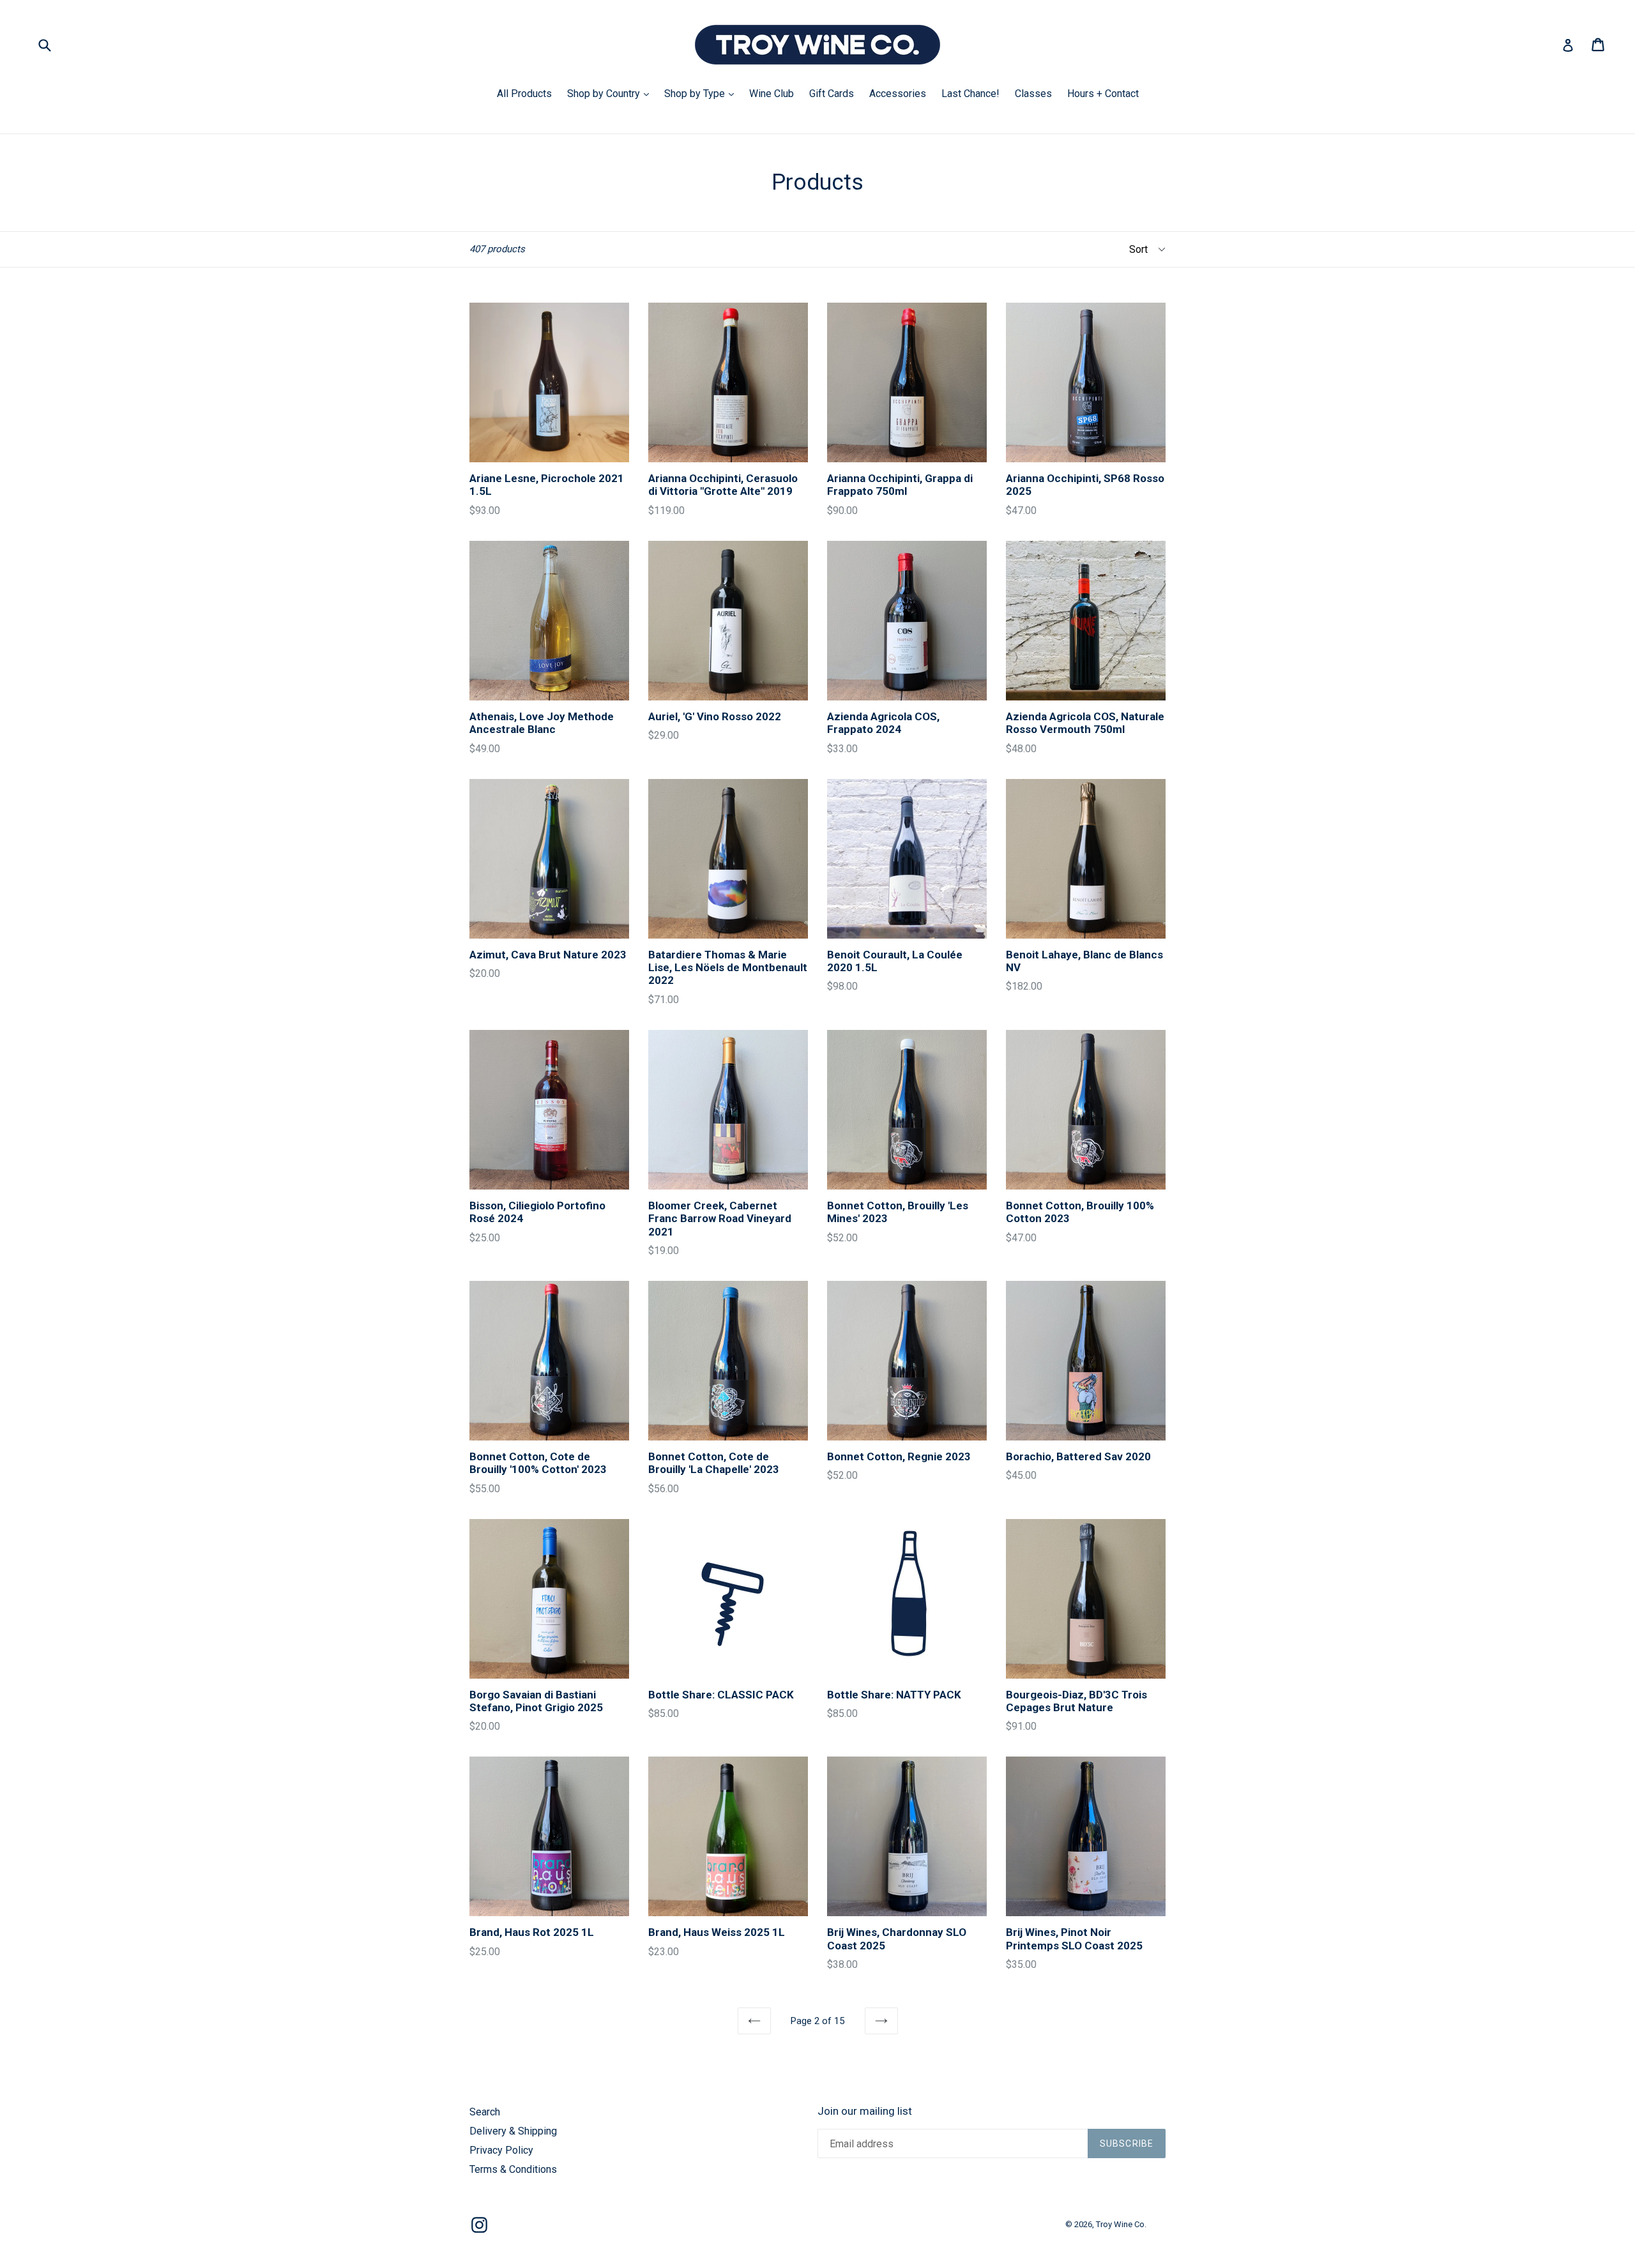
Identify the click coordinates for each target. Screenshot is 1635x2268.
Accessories (898, 94)
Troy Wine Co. (1121, 2224)
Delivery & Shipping (513, 2131)
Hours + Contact (1103, 94)
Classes (1033, 94)
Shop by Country (611, 93)
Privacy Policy (501, 2150)
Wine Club (772, 94)
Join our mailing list (865, 2111)
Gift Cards (832, 94)
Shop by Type (702, 93)
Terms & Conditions (513, 2169)
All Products (524, 94)
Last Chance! (970, 94)
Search (485, 2112)
